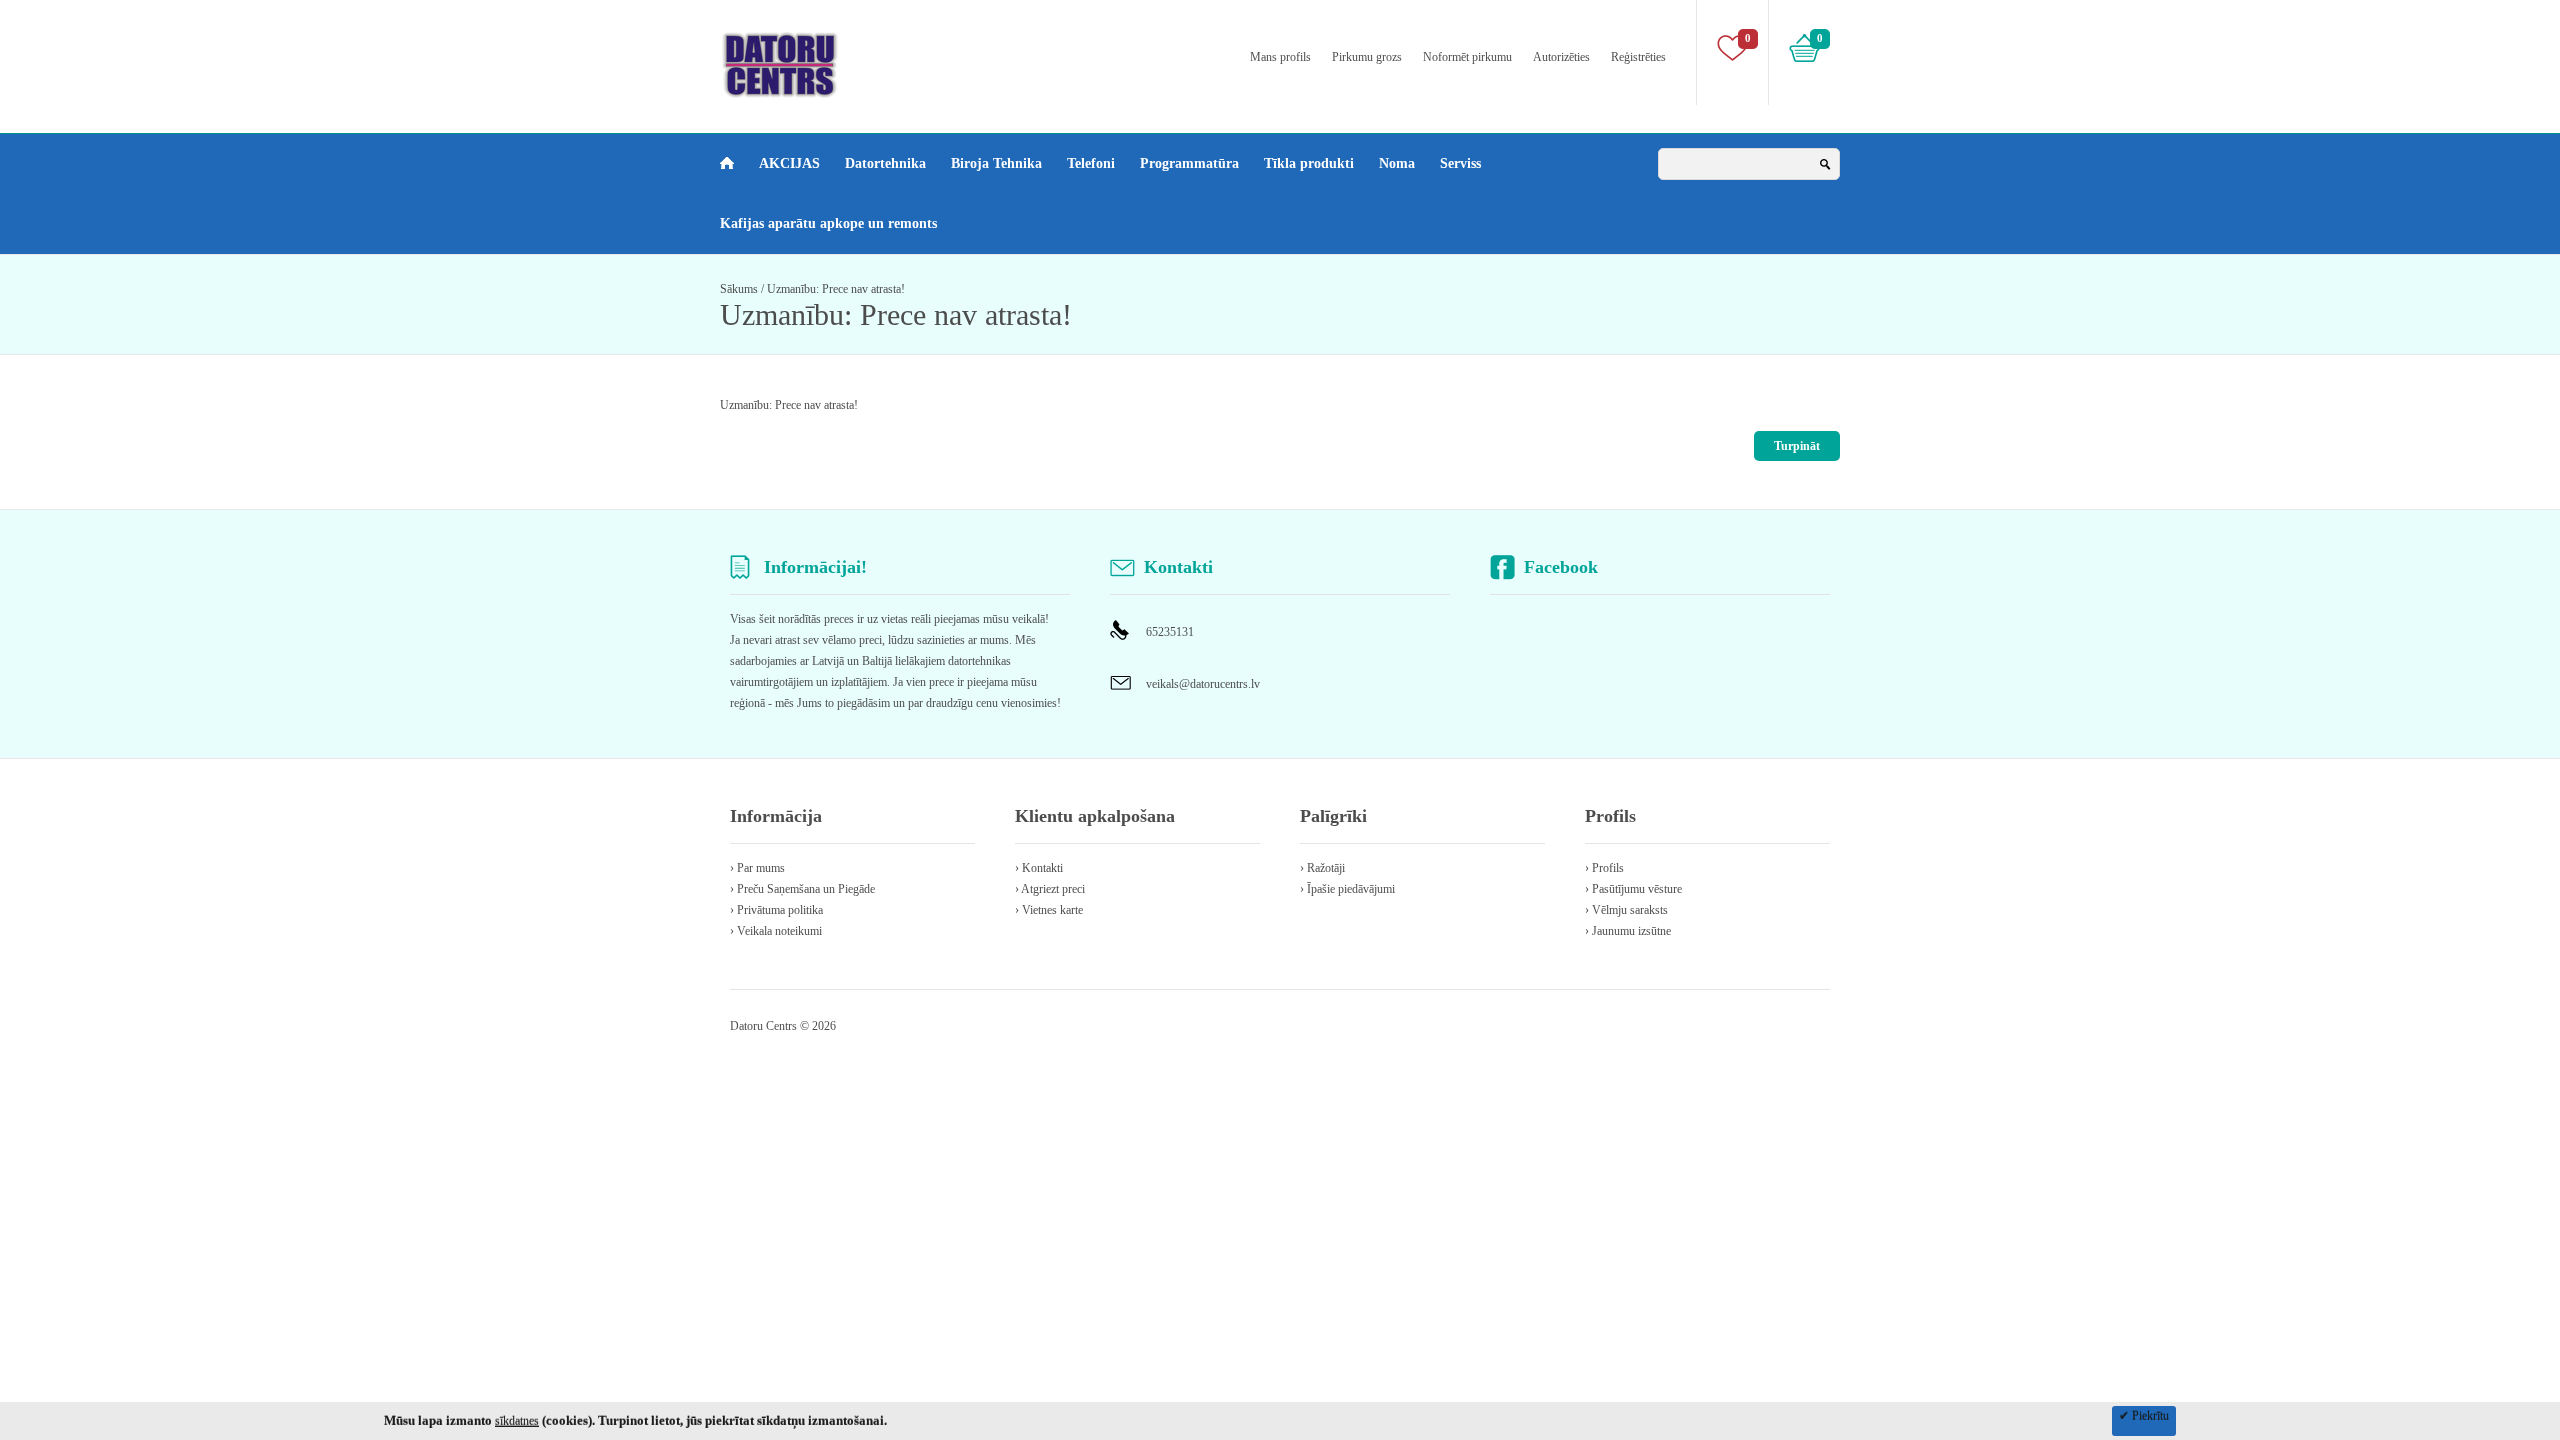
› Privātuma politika (776, 910)
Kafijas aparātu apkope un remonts (828, 223)
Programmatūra (1189, 163)
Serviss (1460, 163)
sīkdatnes (517, 1421)
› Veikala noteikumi (776, 931)
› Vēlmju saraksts (1626, 910)
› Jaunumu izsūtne (1628, 931)
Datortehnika (885, 163)
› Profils (1604, 868)
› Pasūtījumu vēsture (1633, 889)
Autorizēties (1561, 57)
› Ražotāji (1322, 868)
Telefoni (1091, 163)
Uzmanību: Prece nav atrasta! (836, 289)
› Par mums (757, 868)
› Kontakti (1039, 868)
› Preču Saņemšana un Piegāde (802, 889)
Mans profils (1280, 57)
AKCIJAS (789, 163)
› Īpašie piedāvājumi (1347, 889)
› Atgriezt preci (1050, 889)
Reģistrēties (1638, 57)
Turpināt (1797, 446)
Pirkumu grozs (1367, 57)
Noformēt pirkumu (1467, 57)
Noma (1397, 163)
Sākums (739, 289)
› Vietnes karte (1049, 910)
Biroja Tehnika (996, 163)
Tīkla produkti (1309, 163)
